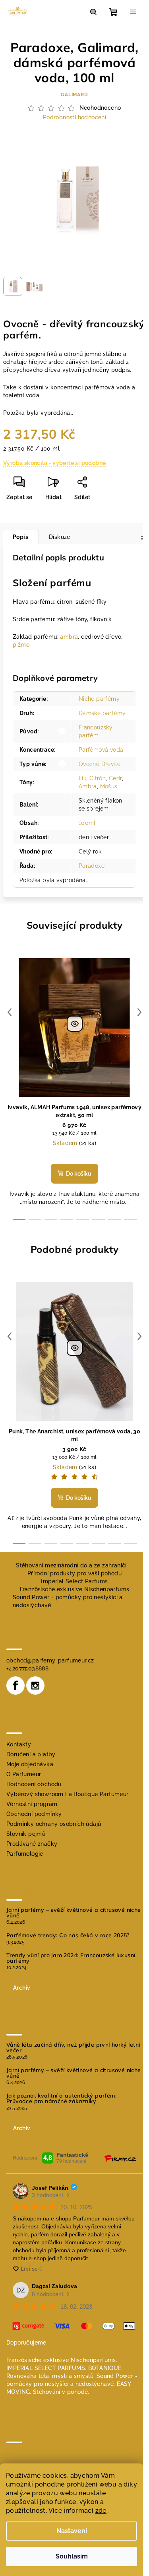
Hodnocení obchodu (34, 1784)
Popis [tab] (20, 537)
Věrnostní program (32, 1804)
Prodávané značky (32, 1844)
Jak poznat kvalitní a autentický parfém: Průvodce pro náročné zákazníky (61, 2098)
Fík (82, 778)
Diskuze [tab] (60, 537)
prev (10, 1012)
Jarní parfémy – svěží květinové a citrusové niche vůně (74, 1913)
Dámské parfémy (102, 713)
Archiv (22, 1988)
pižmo (21, 645)
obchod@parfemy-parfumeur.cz (50, 1660)
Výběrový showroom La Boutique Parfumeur (68, 1794)
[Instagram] (35, 1686)
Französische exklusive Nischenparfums (75, 1589)
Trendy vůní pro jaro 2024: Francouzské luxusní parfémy (71, 1958)
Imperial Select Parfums (74, 1581)
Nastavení (72, 2531)
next (139, 1012)
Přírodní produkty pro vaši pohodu (74, 1573)
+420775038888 (27, 1668)
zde (101, 2511)
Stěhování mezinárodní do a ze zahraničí (71, 1565)
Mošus (109, 786)
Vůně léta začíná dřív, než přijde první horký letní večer (73, 2047)
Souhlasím (72, 2556)
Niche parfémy (99, 699)
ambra (69, 637)
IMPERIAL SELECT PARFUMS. (46, 2368)
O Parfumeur (24, 1774)
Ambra (88, 786)
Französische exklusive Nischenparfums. (62, 2360)
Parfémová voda (101, 750)
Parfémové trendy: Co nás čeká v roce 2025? (68, 1935)
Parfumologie (25, 1854)
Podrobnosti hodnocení (74, 117)
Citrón (98, 778)
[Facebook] (15, 1686)
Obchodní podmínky (34, 1814)
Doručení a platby (31, 1754)
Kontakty (19, 1744)
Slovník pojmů (26, 1834)
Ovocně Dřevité (100, 764)
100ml (87, 823)
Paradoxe (92, 866)
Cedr (115, 778)
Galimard (74, 95)
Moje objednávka (30, 1764)
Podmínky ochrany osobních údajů (54, 1824)
